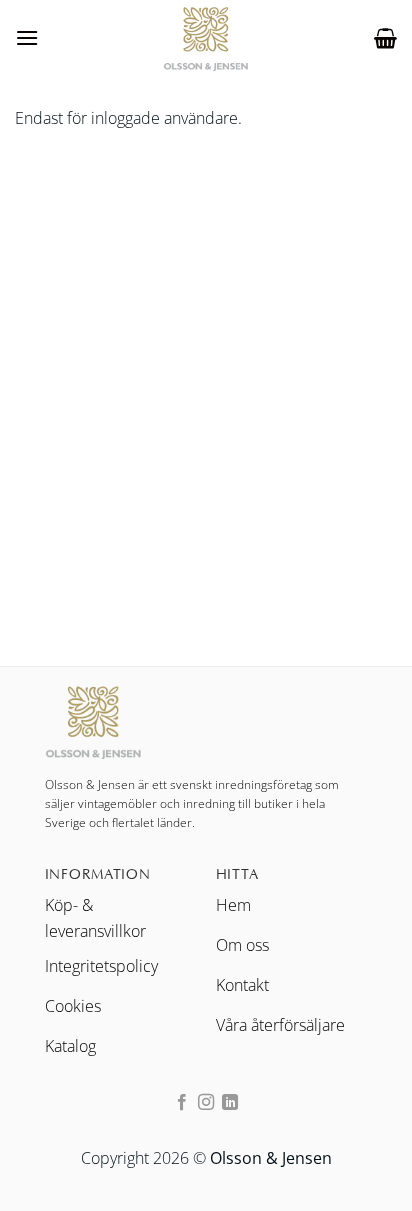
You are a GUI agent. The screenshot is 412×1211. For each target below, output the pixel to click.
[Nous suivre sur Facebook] (181, 1103)
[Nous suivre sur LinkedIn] (230, 1103)
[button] (27, 37)
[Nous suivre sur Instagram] (206, 1103)
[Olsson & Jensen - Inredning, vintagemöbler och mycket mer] (206, 38)
